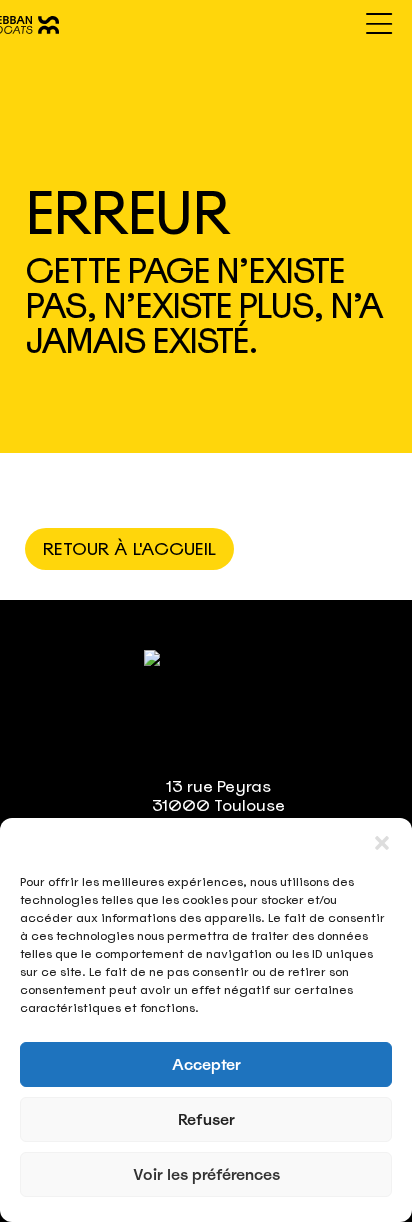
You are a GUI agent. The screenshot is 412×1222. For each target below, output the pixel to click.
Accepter (206, 1065)
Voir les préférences (206, 1175)
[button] (382, 843)
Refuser (206, 1120)
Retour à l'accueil (129, 549)
